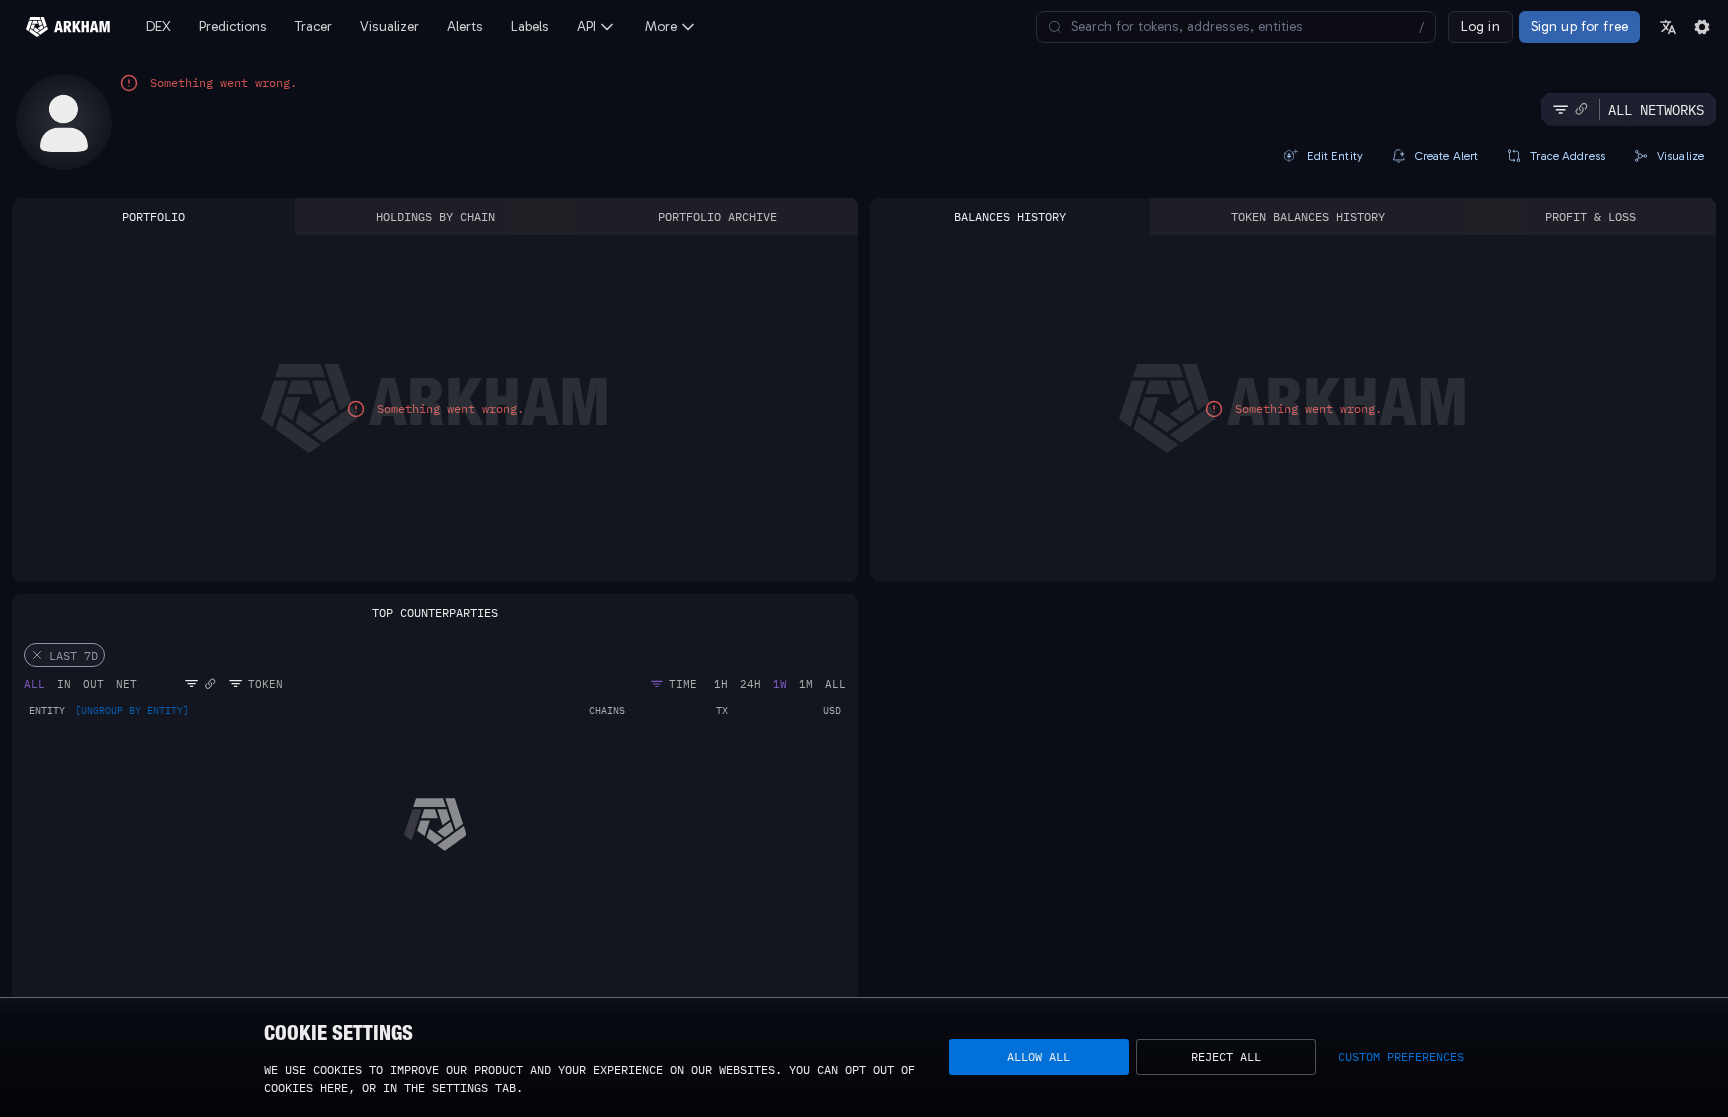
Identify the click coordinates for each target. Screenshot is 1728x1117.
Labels (530, 26)
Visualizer (389, 26)
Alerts (465, 26)
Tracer (313, 26)
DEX (158, 26)
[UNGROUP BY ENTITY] (132, 711)
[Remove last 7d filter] (37, 655)
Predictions (233, 26)
